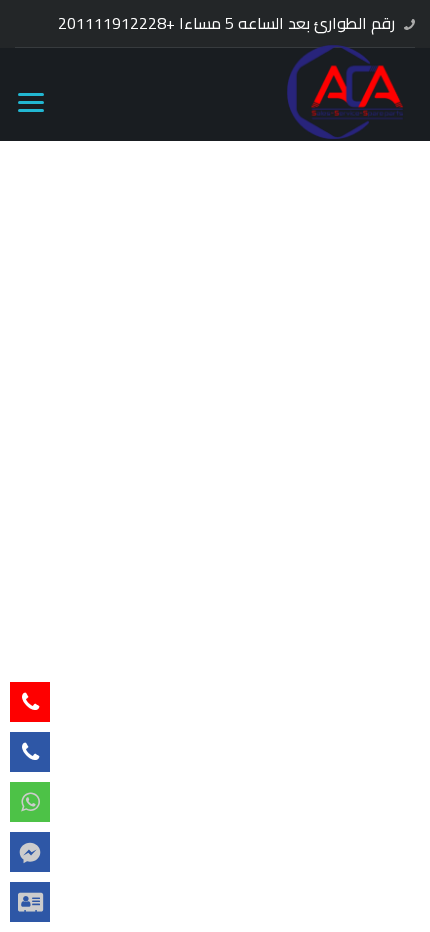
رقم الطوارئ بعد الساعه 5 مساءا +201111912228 (226, 23)
